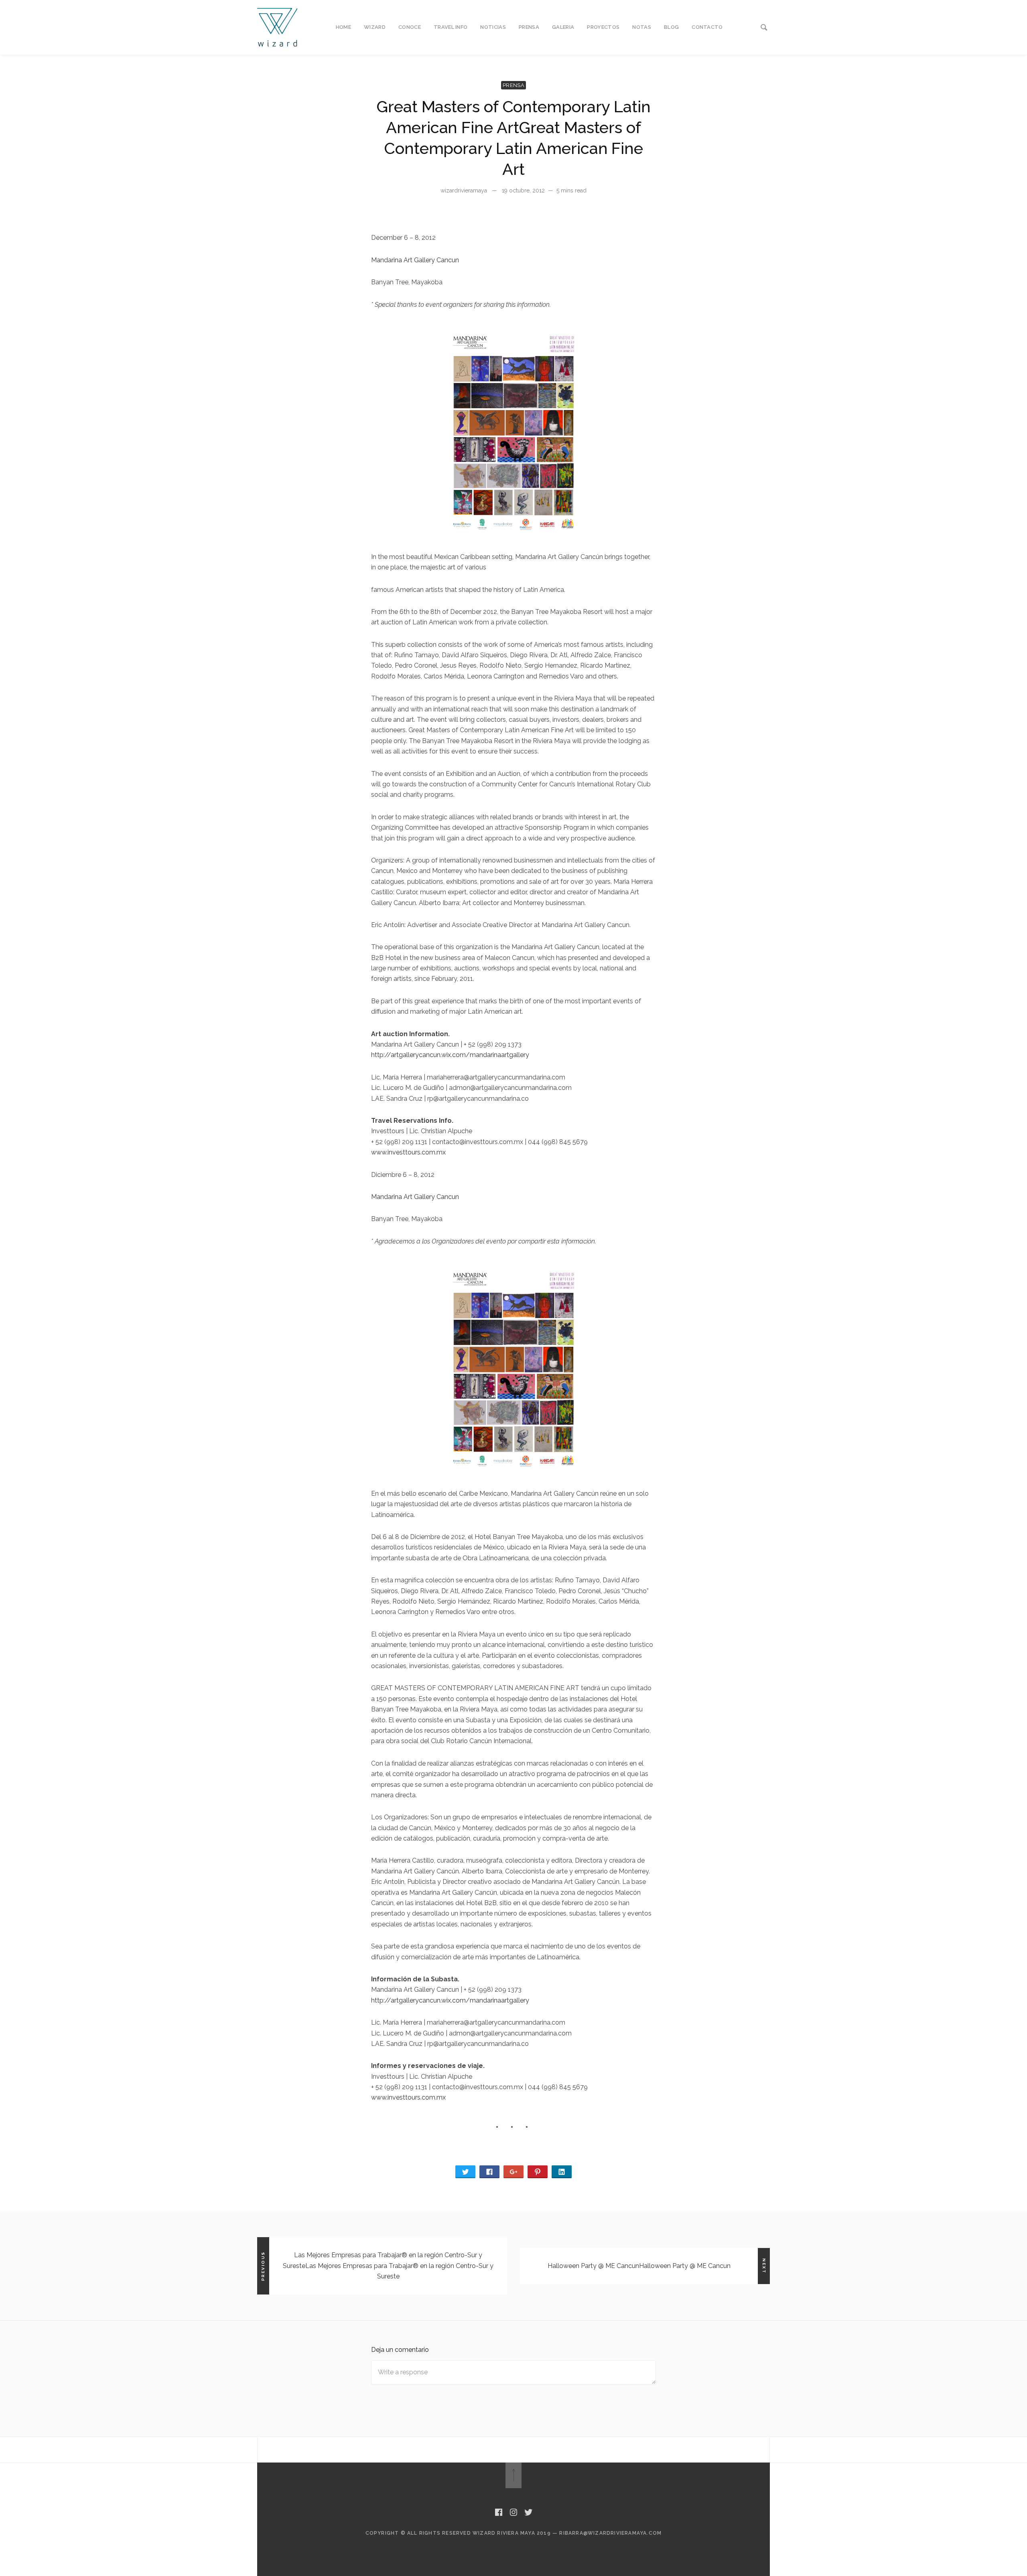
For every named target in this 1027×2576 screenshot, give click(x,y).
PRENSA (529, 27)
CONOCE (410, 27)
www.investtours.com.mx (408, 1152)
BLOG (671, 27)
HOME (343, 27)
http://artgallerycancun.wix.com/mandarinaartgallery (450, 1055)
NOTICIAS (493, 27)
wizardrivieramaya (464, 190)
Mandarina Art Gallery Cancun (415, 260)
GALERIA (563, 27)
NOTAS (642, 27)
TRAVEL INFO (451, 27)
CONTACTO (707, 27)
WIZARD (375, 27)
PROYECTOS (603, 27)
